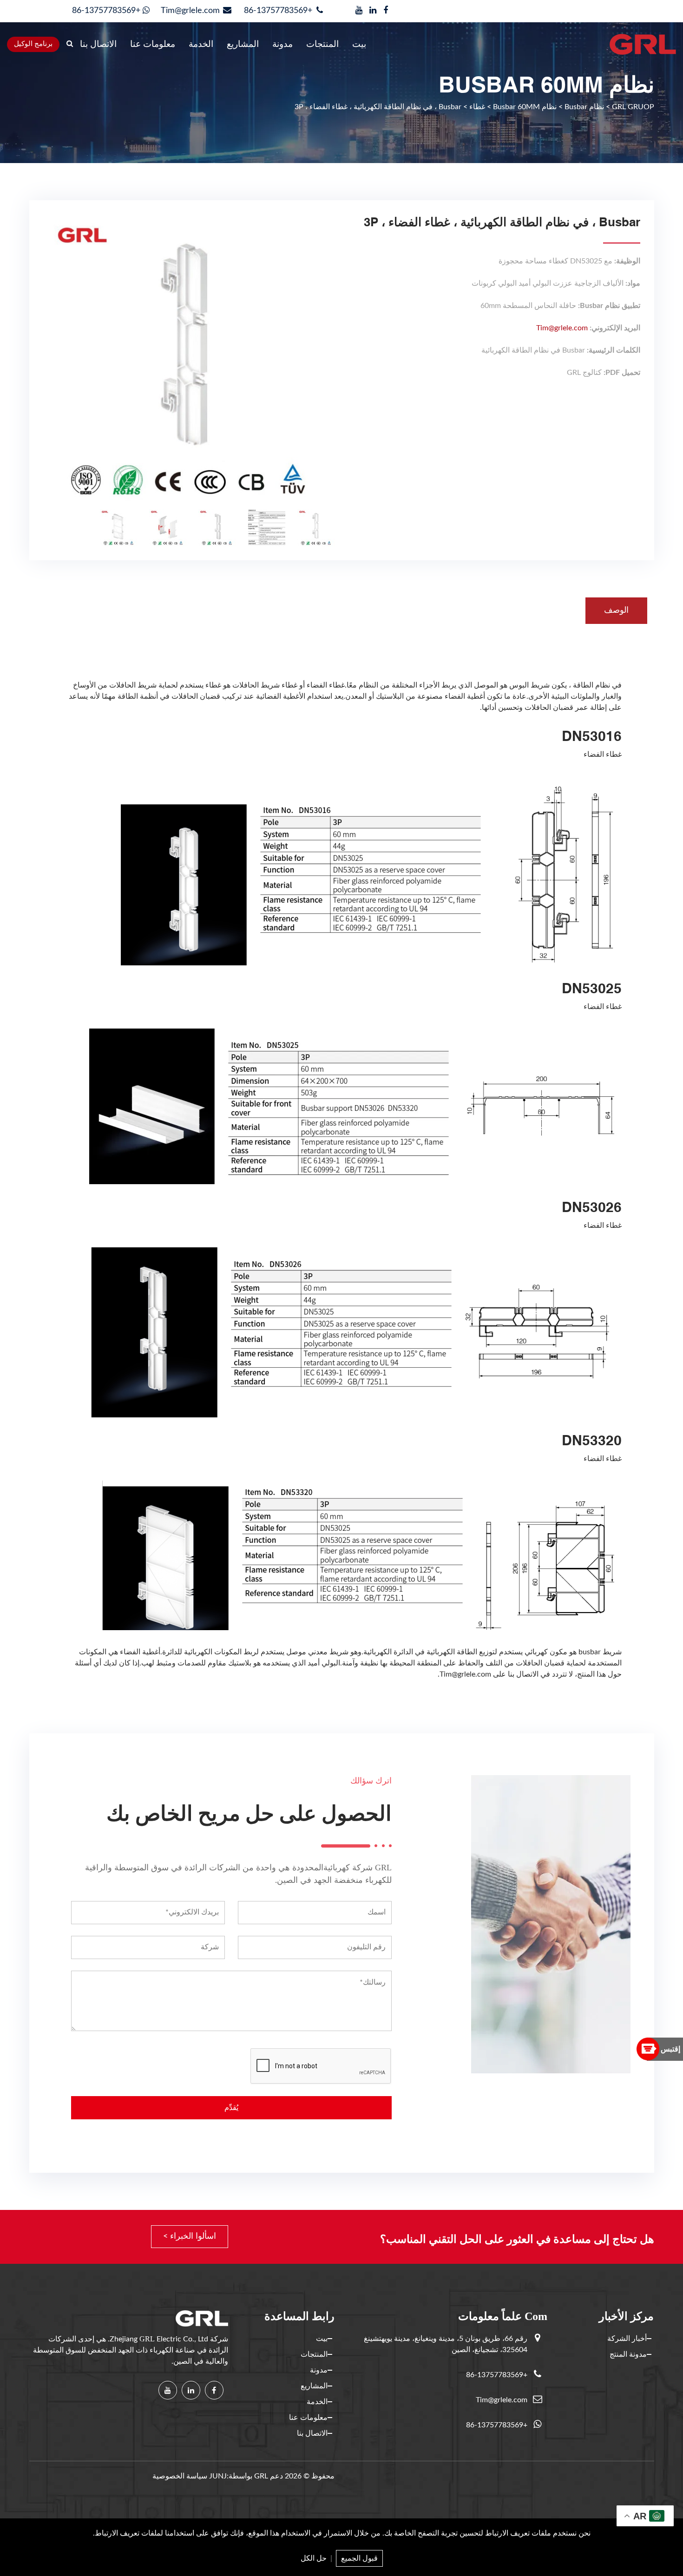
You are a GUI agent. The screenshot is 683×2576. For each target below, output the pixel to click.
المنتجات (322, 44)
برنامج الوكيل (33, 44)
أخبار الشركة (627, 2339)
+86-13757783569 (279, 11)
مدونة (282, 44)
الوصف (616, 610)
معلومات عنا (153, 44)
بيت (359, 44)
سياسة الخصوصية (180, 2476)
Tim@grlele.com (190, 11)
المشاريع (243, 44)
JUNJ (218, 2476)
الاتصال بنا (98, 44)
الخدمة (201, 44)
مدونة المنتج (628, 2354)
